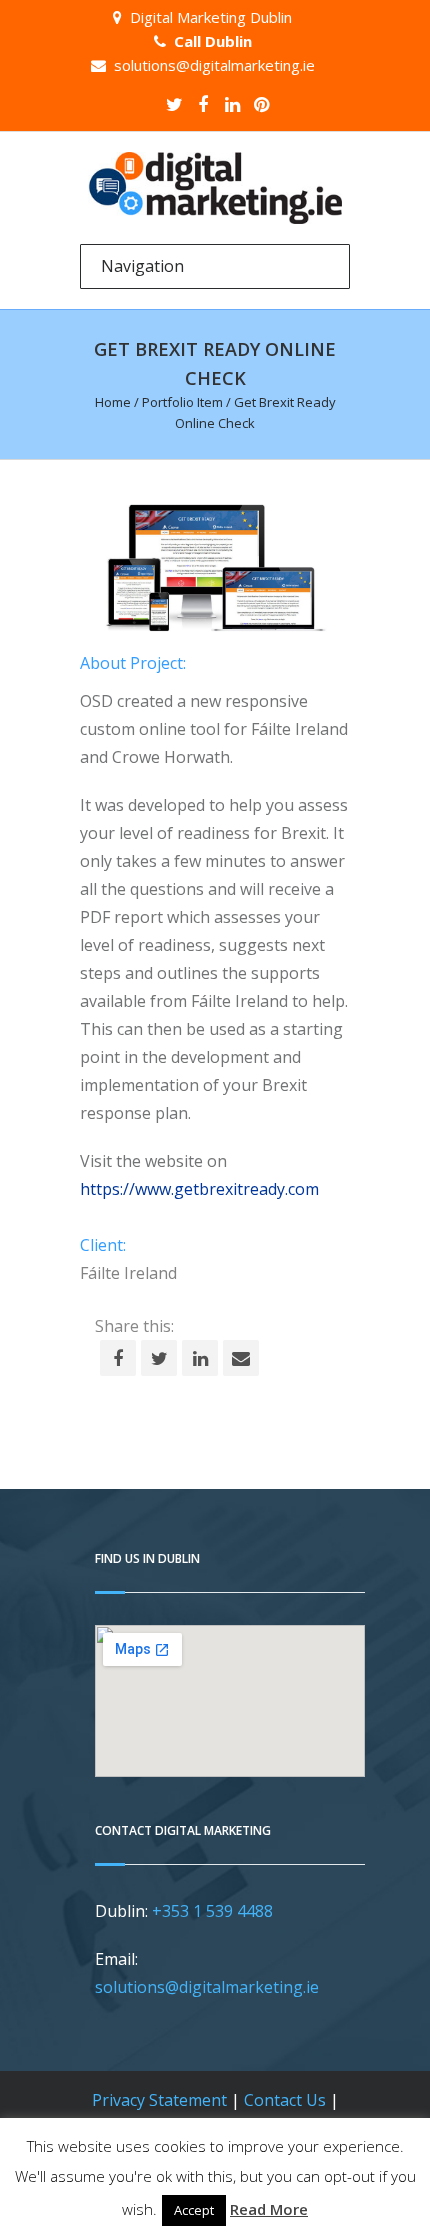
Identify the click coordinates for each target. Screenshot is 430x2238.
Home (113, 402)
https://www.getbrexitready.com (199, 1189)
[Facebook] (203, 104)
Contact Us (285, 2100)
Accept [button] (194, 2210)
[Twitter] (174, 104)
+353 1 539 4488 (212, 1911)
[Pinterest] (261, 104)
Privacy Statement (159, 2100)
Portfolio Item (182, 402)
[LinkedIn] (232, 104)
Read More (269, 2209)
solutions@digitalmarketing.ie (214, 65)
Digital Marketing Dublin (211, 17)
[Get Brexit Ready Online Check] (215, 568)
